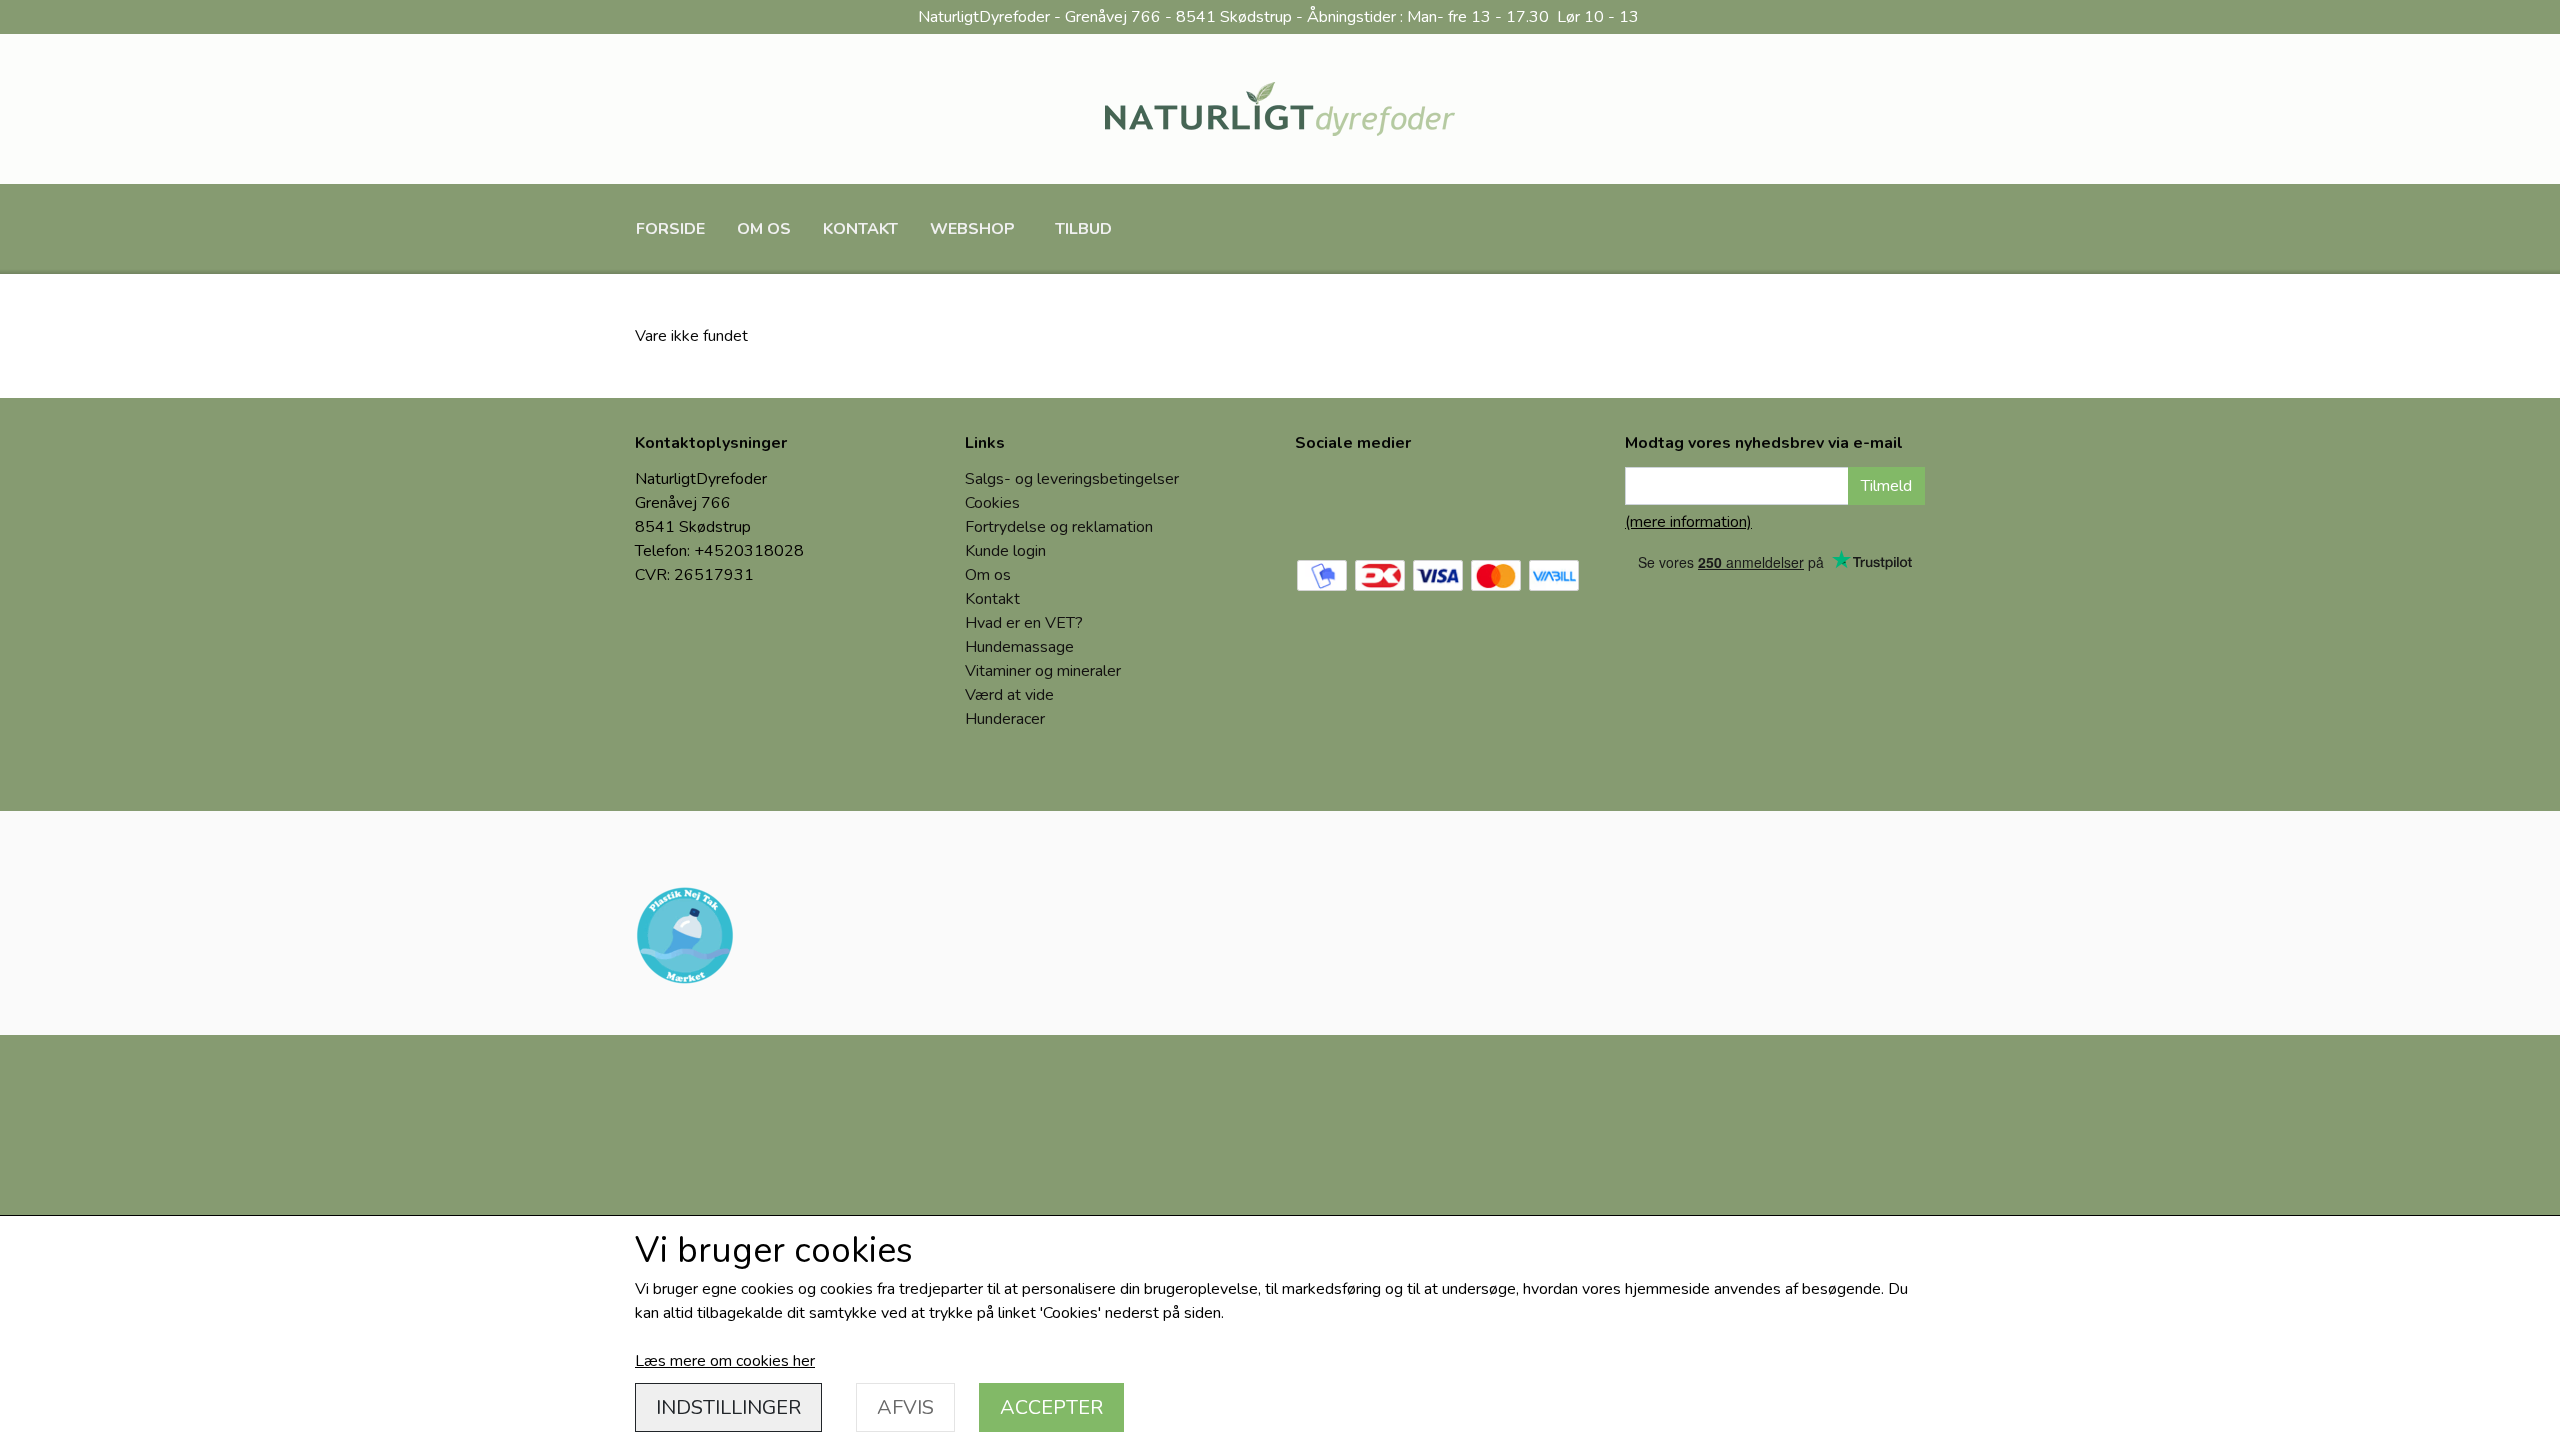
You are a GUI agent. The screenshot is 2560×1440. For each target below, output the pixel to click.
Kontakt (860, 229)
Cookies (992, 503)
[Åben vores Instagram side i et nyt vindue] (1393, 501)
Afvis (905, 1407)
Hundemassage (1019, 647)
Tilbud (1083, 229)
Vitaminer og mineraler (1043, 671)
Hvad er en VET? (1024, 623)
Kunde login (1005, 551)
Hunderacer (1005, 719)
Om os (764, 229)
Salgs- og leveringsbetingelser (1072, 479)
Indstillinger (728, 1407)
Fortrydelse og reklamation (1059, 527)
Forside (670, 229)
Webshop (972, 229)
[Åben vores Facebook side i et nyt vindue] (1325, 501)
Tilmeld (1886, 486)
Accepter (1051, 1407)
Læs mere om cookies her (725, 1361)
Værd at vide (1009, 695)
